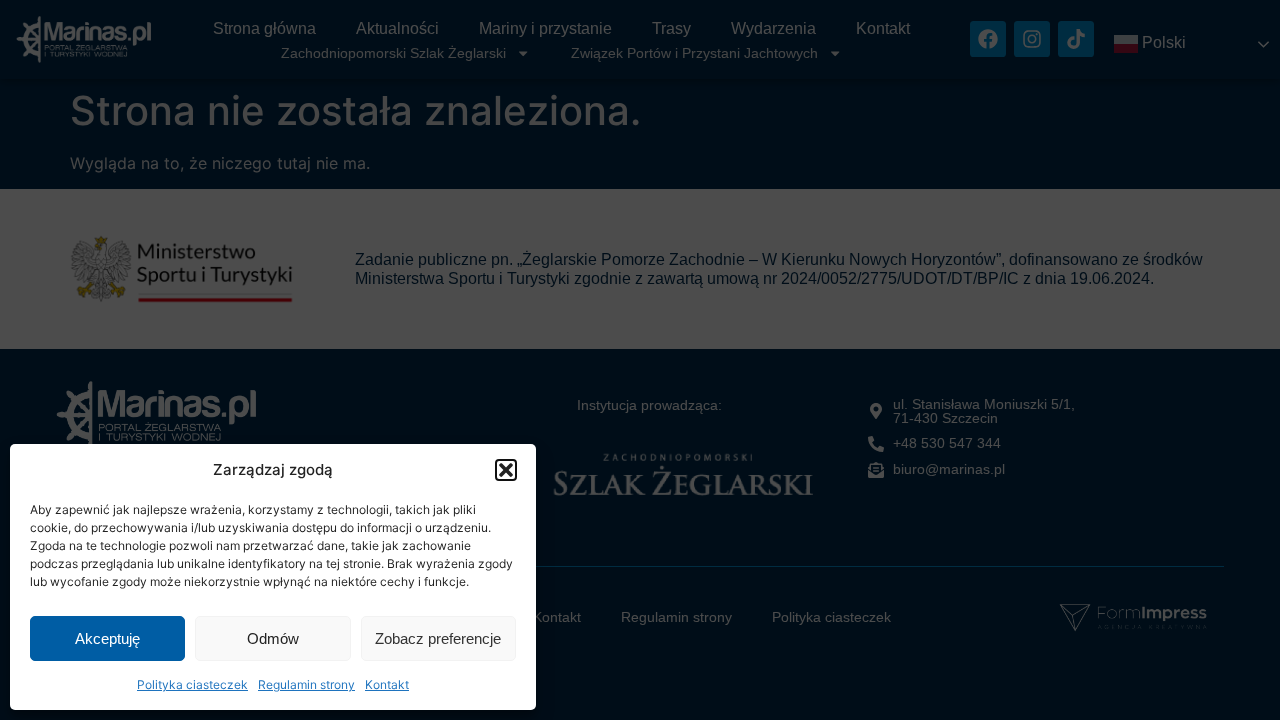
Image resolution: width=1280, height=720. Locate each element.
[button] (506, 470)
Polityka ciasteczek (192, 684)
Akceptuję (107, 638)
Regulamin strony (306, 684)
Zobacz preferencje (438, 638)
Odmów (273, 638)
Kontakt (387, 684)
